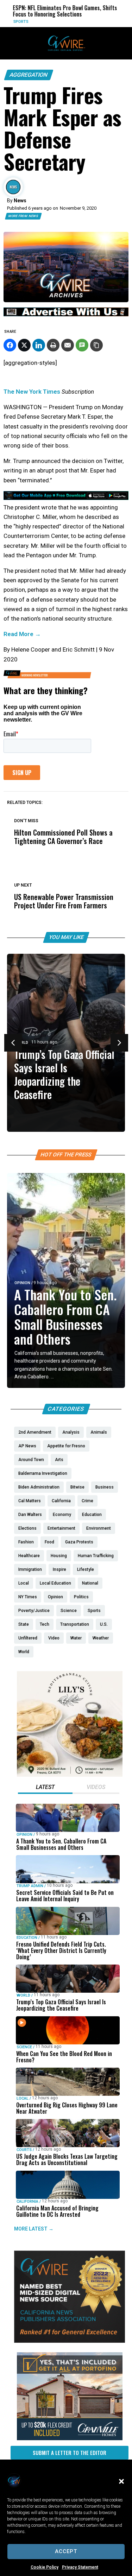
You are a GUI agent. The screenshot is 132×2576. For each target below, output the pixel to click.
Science (24, 2047)
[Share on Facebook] (10, 345)
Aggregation (29, 75)
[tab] (45, 1788)
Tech (114, 22)
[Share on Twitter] (24, 345)
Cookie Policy (45, 2567)
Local (23, 2098)
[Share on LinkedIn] (39, 345)
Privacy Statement (80, 2567)
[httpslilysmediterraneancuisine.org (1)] (70, 1775)
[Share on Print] (53, 345)
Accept (66, 2551)
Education (27, 1937)
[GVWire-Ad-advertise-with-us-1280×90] (66, 315)
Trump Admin (30, 1886)
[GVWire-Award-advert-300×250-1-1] (70, 2341)
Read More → (22, 634)
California (27, 2201)
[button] (121, 2481)
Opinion (22, 1283)
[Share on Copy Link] (96, 345)
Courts (24, 2150)
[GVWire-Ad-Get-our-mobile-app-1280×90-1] (66, 498)
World (23, 1995)
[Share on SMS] (82, 345)
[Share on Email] (68, 345)
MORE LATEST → (34, 2229)
